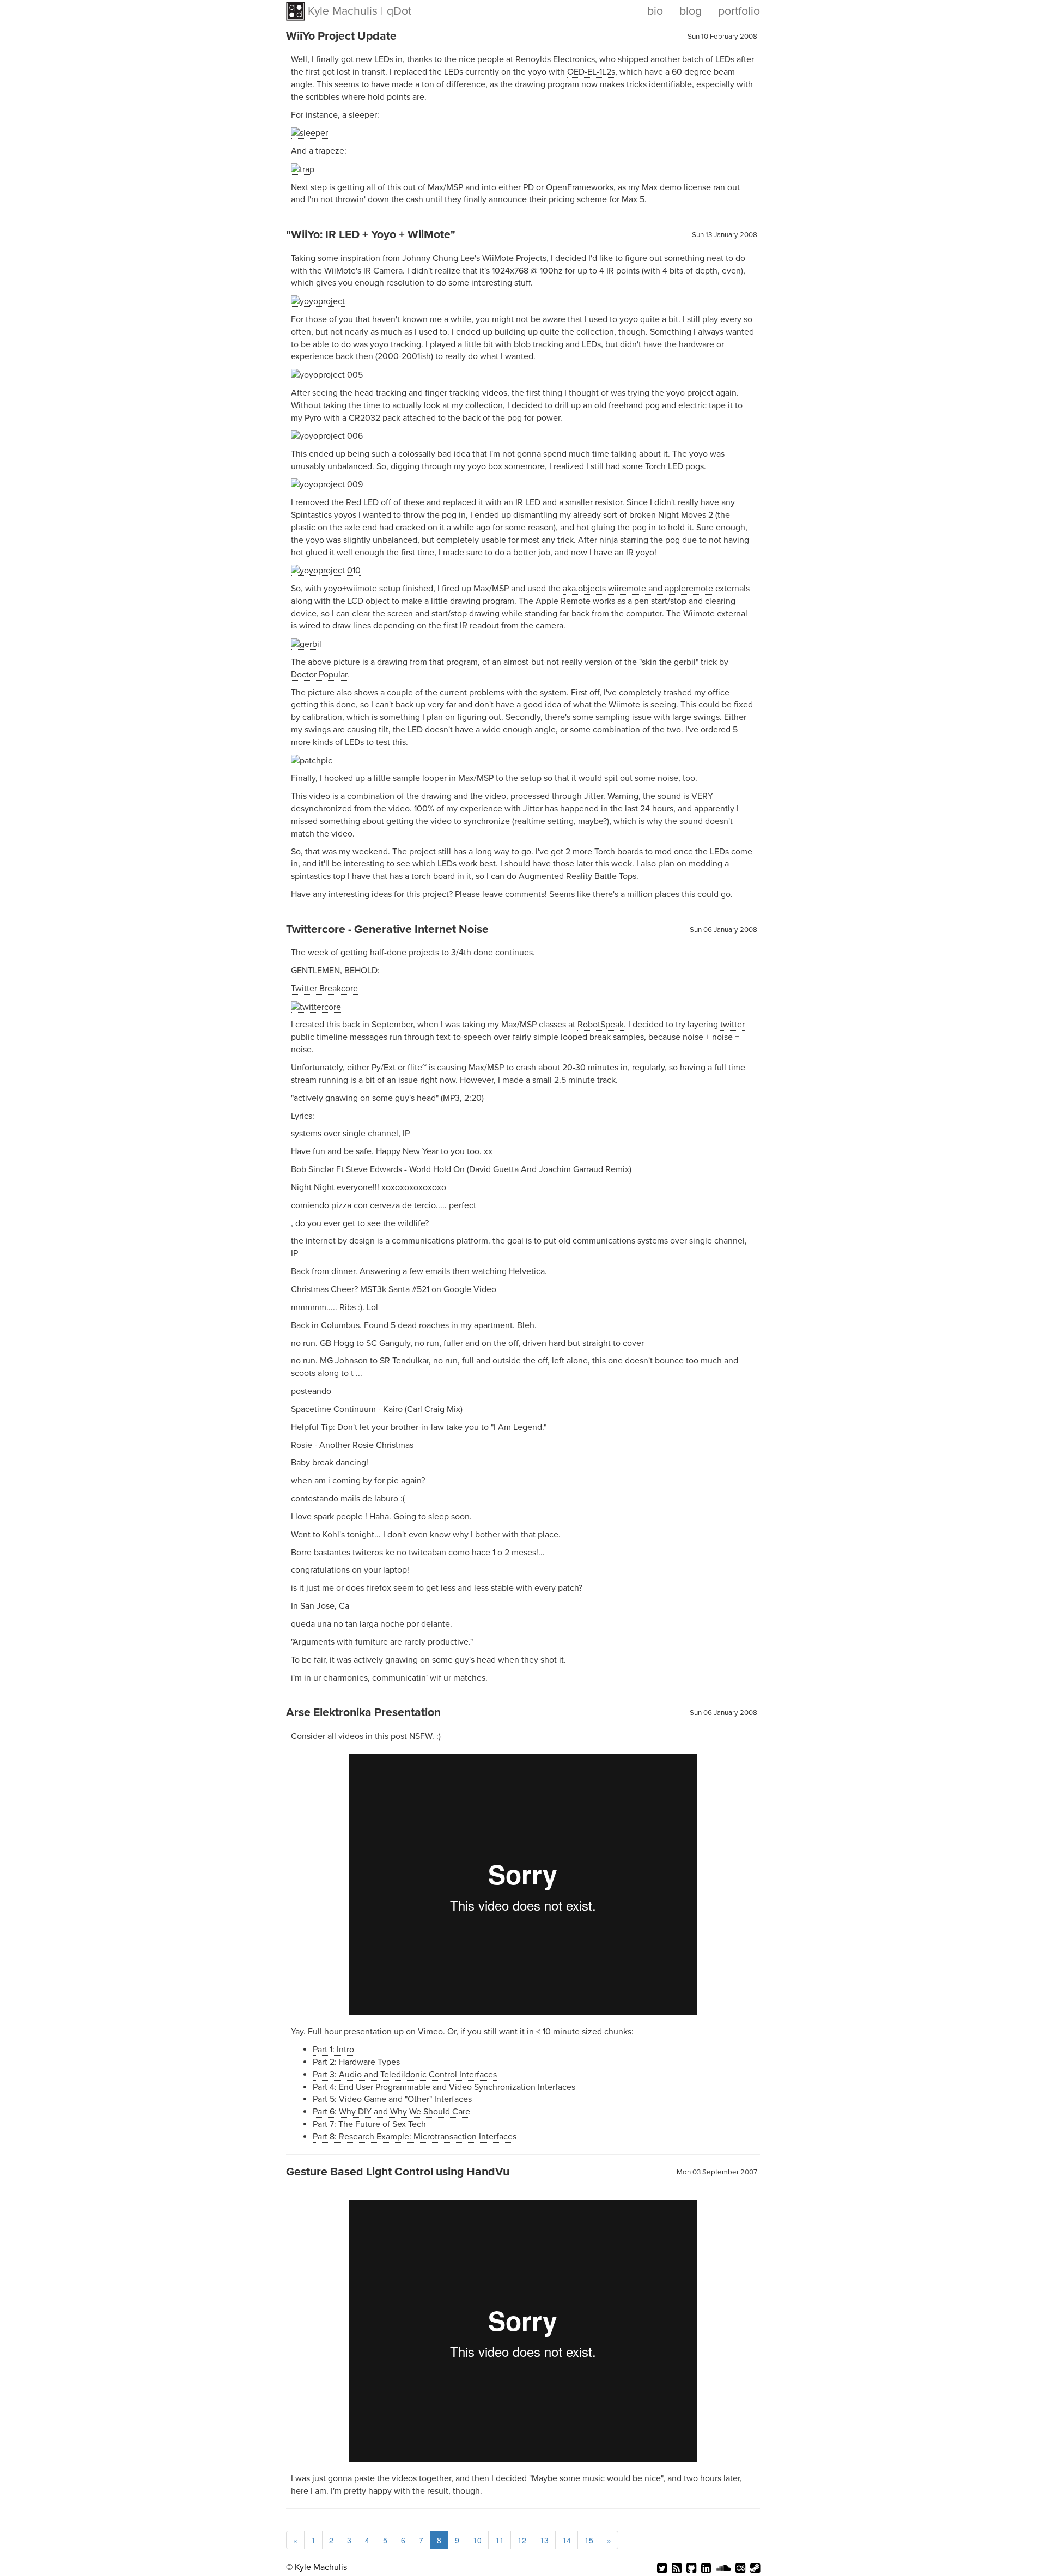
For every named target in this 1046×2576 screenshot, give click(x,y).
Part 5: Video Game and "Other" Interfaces (392, 2099)
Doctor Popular (319, 675)
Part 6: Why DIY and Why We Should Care (391, 2112)
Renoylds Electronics (555, 59)
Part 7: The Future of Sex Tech (369, 2124)
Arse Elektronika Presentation (363, 1712)
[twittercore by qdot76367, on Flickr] (316, 1007)
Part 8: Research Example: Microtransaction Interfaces (415, 2137)
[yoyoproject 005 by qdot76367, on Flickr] (327, 375)
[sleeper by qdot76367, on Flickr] (309, 133)
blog (691, 11)
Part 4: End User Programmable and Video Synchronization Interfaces (444, 2087)
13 (544, 2540)
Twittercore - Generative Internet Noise (387, 929)
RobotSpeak (601, 1025)
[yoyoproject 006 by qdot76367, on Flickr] (327, 436)
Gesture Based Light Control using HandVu (398, 2172)
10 (477, 2540)
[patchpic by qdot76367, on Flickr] (312, 760)
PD (528, 187)
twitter (732, 1025)
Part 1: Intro (333, 2050)
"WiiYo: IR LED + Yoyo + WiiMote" (371, 234)
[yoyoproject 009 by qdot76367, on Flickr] (327, 485)
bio (655, 11)
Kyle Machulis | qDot (360, 11)
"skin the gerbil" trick (678, 662)
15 (589, 2540)
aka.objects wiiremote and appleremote (638, 589)
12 (522, 2540)
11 (500, 2540)
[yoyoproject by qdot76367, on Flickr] (318, 301)
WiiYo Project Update (341, 36)
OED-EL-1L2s (591, 72)
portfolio (739, 11)
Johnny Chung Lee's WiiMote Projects (474, 258)
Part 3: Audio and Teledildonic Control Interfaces (405, 2075)
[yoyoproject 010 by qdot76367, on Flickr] (326, 570)
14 (567, 2540)
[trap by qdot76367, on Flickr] (303, 169)
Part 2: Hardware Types (356, 2062)
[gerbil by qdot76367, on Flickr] (306, 644)
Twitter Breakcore (324, 989)
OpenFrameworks (580, 187)
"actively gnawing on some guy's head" (365, 1098)
